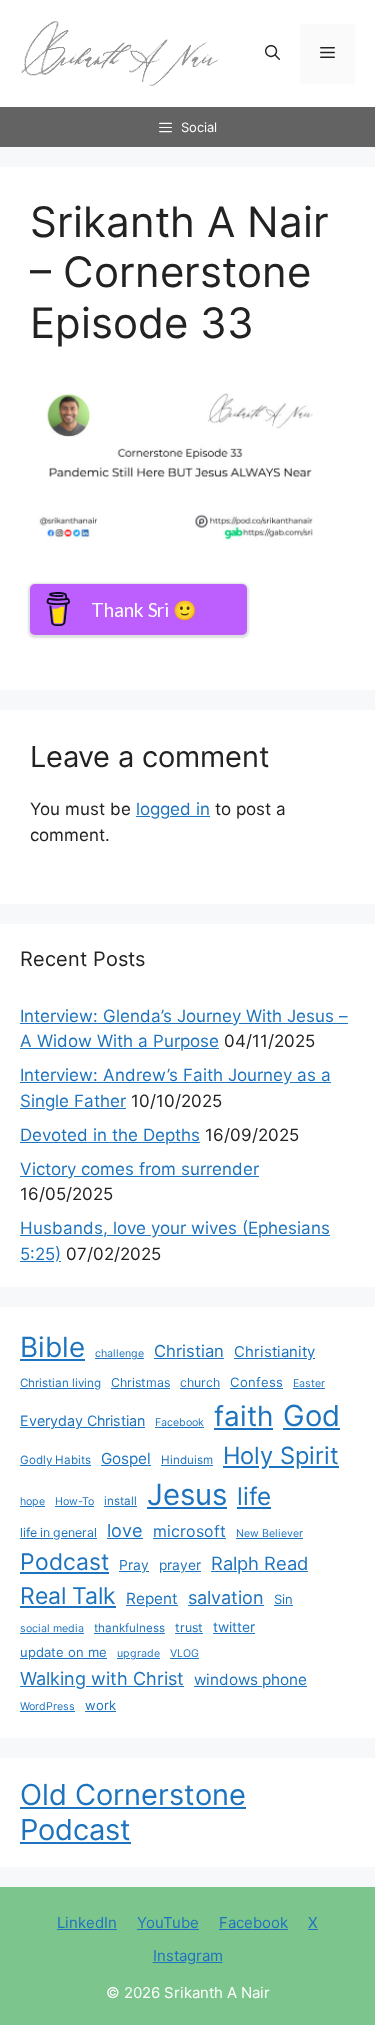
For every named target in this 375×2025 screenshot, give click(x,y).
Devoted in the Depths (110, 1135)
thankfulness (129, 1628)
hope (32, 1501)
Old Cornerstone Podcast (133, 1812)
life (254, 1496)
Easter (309, 1383)
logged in (173, 809)
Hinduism (187, 1460)
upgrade (138, 1653)
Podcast (64, 1562)
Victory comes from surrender (139, 1169)
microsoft (189, 1531)
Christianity (274, 1352)
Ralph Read (259, 1563)
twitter (234, 1627)
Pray (134, 1565)
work (100, 1705)
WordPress (47, 1706)
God (311, 1415)
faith (243, 1416)
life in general (58, 1532)
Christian (189, 1351)
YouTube (168, 1922)
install (120, 1501)
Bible (52, 1347)
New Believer (269, 1533)
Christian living (60, 1383)
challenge (119, 1353)
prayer (180, 1565)
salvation (226, 1597)
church (200, 1382)
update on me (63, 1652)
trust (189, 1627)
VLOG (184, 1653)
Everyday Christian (82, 1420)
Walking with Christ (102, 1678)
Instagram (188, 1955)
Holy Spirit (281, 1455)
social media (52, 1628)
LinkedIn (87, 1922)
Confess (256, 1382)
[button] (272, 54)
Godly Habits (55, 1460)
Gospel (126, 1458)
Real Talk (68, 1596)
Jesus (187, 1494)
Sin (283, 1599)
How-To (74, 1501)
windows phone (250, 1679)
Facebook (179, 1422)
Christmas (140, 1382)
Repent (152, 1598)
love (125, 1530)
